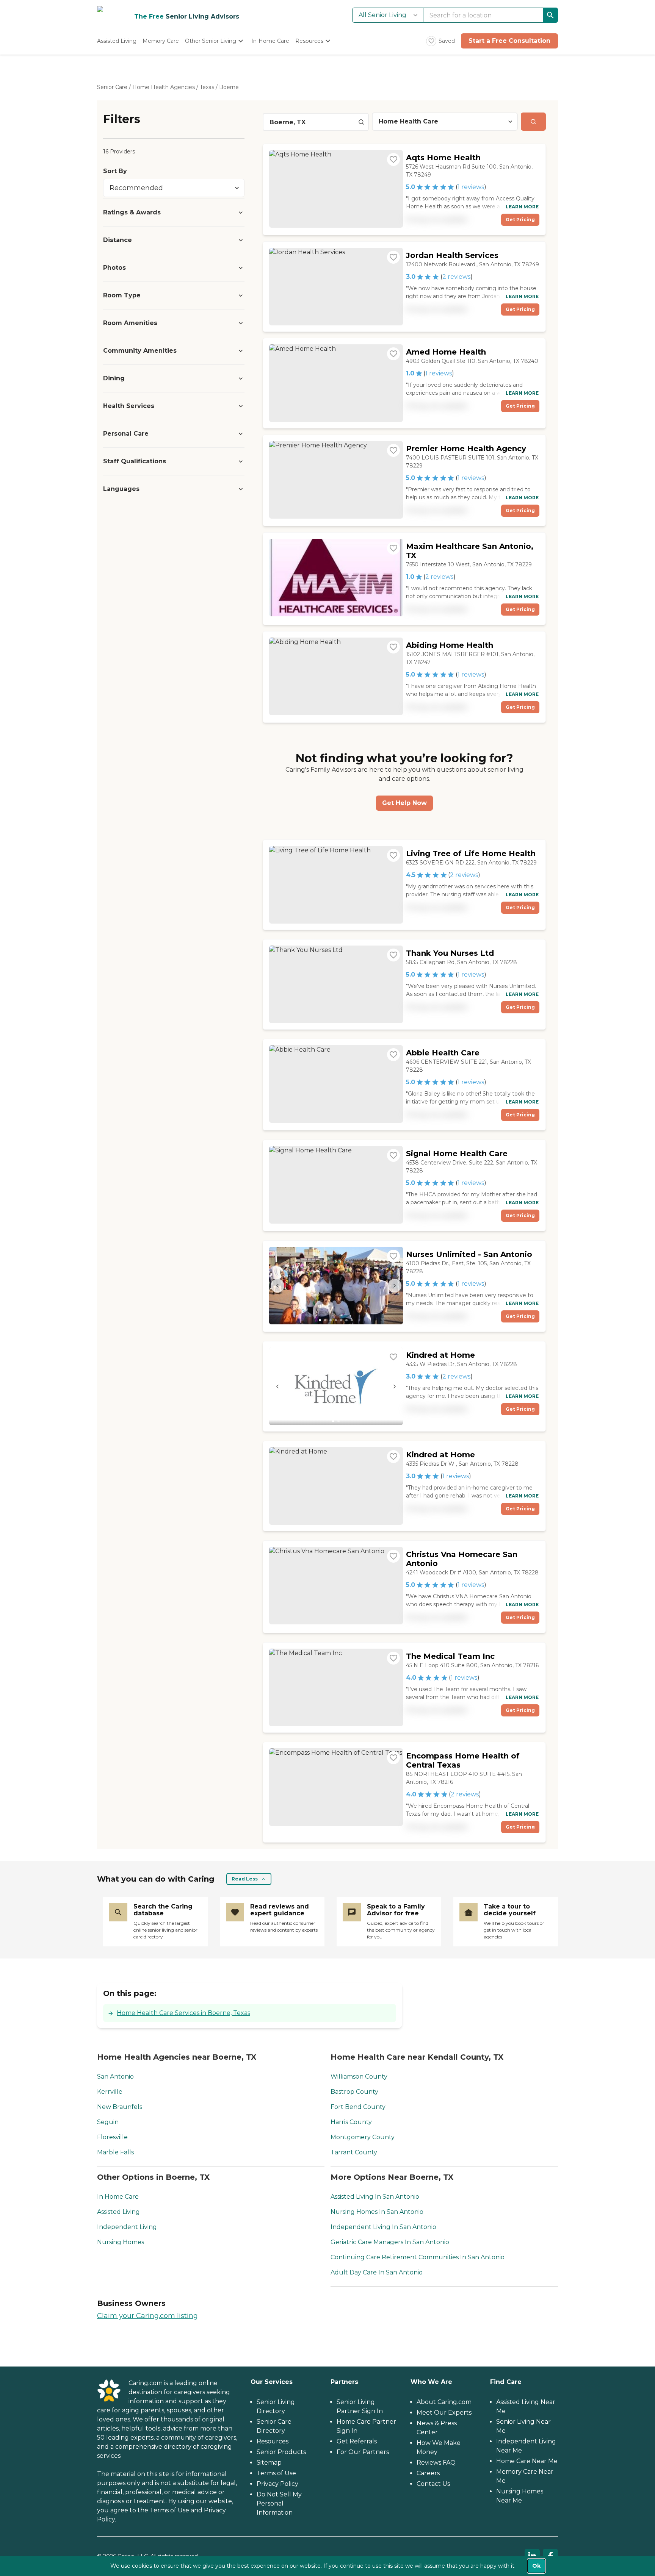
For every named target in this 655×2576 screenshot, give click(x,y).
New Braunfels (120, 2107)
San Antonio (115, 2077)
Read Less (245, 1879)
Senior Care (112, 87)
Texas (207, 87)
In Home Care (118, 2197)
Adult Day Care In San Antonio (377, 2272)
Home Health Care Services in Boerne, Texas (183, 2013)
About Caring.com (444, 2402)
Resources (273, 2441)
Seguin (108, 2122)
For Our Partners (363, 2452)
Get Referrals (357, 2441)
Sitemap (269, 2463)
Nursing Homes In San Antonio (377, 2212)
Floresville (112, 2137)
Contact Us (433, 2484)
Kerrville (110, 2092)
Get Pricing (520, 220)
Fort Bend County (358, 2107)
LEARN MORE (522, 207)
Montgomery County (363, 2137)
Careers (428, 2473)
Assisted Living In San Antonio (375, 2197)
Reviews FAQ (436, 2463)
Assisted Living (118, 2212)
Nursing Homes (121, 2242)
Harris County (351, 2122)
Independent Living (127, 2227)
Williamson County (359, 2077)
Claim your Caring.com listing (147, 2316)
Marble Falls (115, 2152)
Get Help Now (404, 803)
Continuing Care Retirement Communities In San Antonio (418, 2257)
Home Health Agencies (164, 87)
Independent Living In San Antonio (383, 2227)
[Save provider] (393, 159)
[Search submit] (533, 122)
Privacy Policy (277, 2484)
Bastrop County (354, 2092)
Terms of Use (169, 2510)
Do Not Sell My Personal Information (279, 2503)
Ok (536, 2566)
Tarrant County (354, 2152)
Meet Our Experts (444, 2413)
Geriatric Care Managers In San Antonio (390, 2242)
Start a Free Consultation (509, 41)
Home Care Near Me (527, 2461)
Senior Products (281, 2452)
